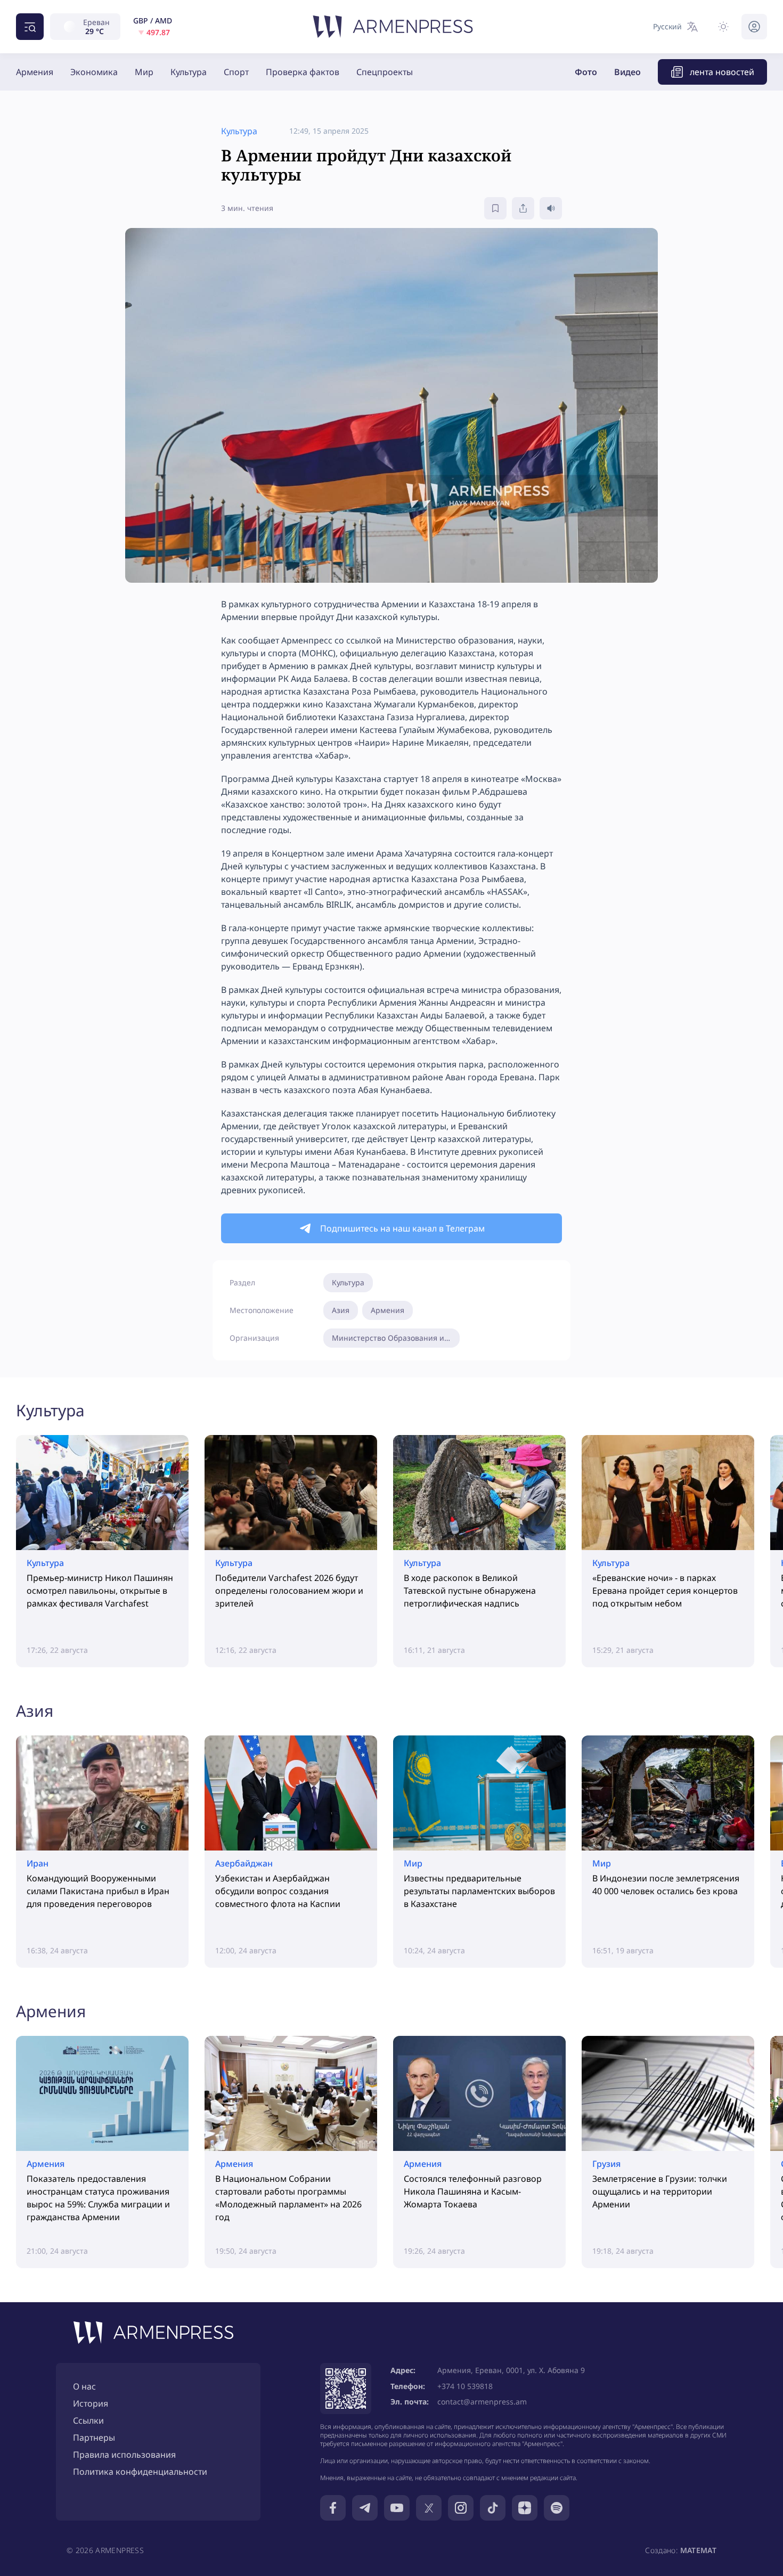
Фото (586, 72)
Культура (189, 72)
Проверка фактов (303, 72)
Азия (341, 1310)
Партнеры (94, 2438)
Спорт (236, 72)
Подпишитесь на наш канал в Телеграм (402, 1228)
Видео (627, 72)
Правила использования (124, 2455)
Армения (35, 72)
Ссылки (88, 2420)
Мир (144, 72)
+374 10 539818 (465, 2386)
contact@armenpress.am (482, 2402)
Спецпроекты (385, 72)
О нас (84, 2386)
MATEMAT (698, 2550)
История (91, 2403)
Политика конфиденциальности (140, 2472)
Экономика (94, 72)
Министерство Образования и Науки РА (396, 1338)
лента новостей (722, 72)
